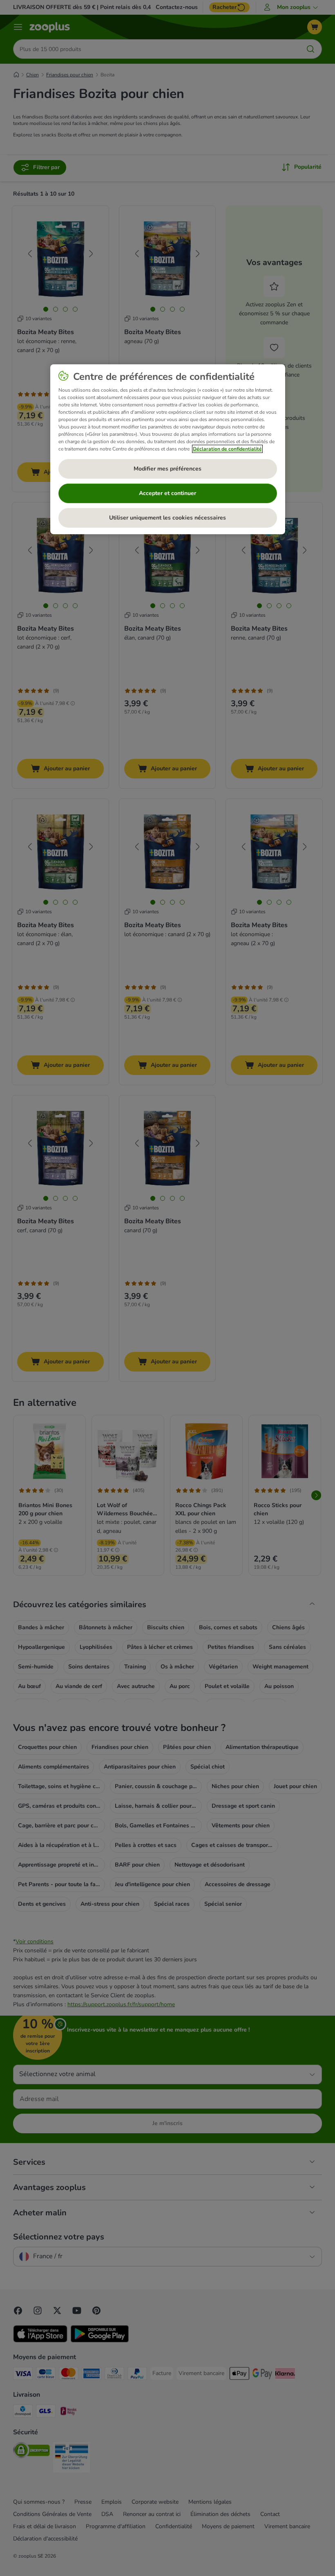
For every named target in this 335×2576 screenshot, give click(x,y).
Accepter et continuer (167, 493)
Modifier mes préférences (167, 469)
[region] (168, 449)
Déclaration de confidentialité (227, 449)
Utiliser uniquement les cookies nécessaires (167, 518)
